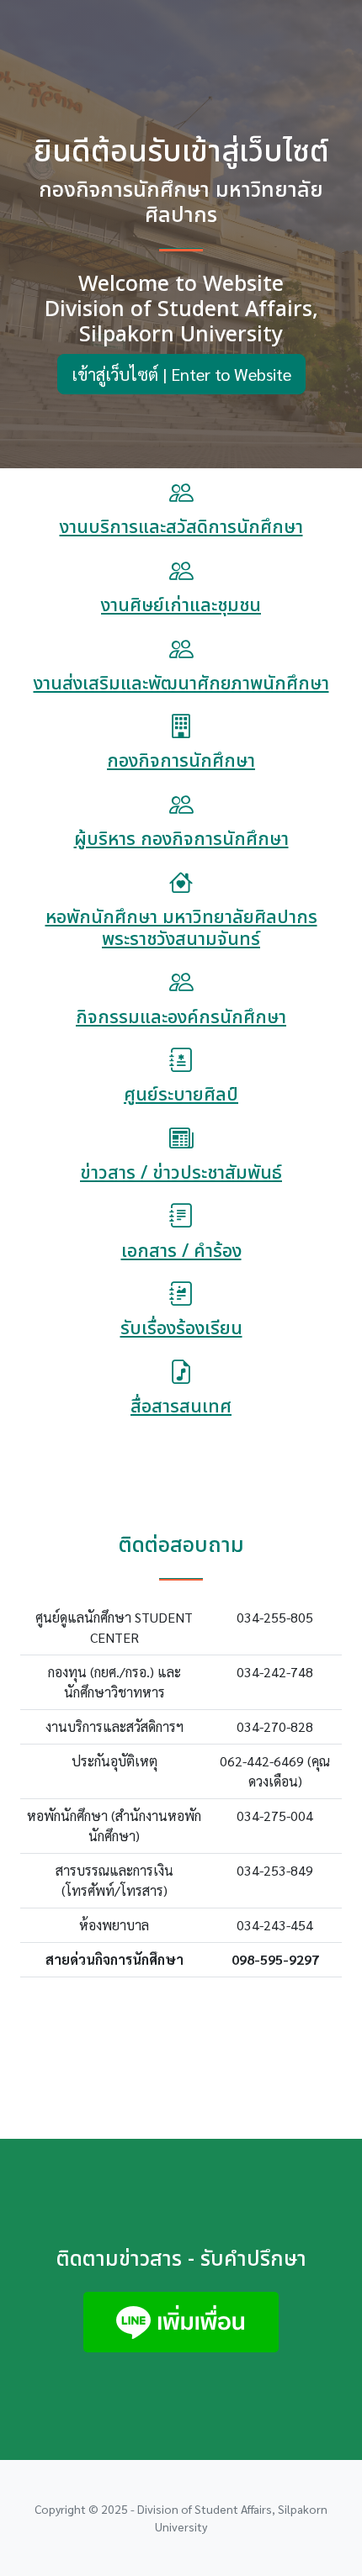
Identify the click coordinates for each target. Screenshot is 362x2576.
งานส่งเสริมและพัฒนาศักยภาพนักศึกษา (181, 684)
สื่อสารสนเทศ (181, 1407)
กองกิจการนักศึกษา (181, 761)
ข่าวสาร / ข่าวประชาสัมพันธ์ (181, 1173)
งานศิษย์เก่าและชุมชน (181, 606)
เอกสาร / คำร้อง (181, 1251)
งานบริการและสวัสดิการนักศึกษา (181, 528)
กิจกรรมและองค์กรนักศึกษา (181, 1018)
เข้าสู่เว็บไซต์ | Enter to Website (181, 374)
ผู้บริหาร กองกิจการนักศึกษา (181, 839)
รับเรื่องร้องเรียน (181, 1329)
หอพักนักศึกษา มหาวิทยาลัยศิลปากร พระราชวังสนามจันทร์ (181, 929)
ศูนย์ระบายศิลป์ (181, 1095)
